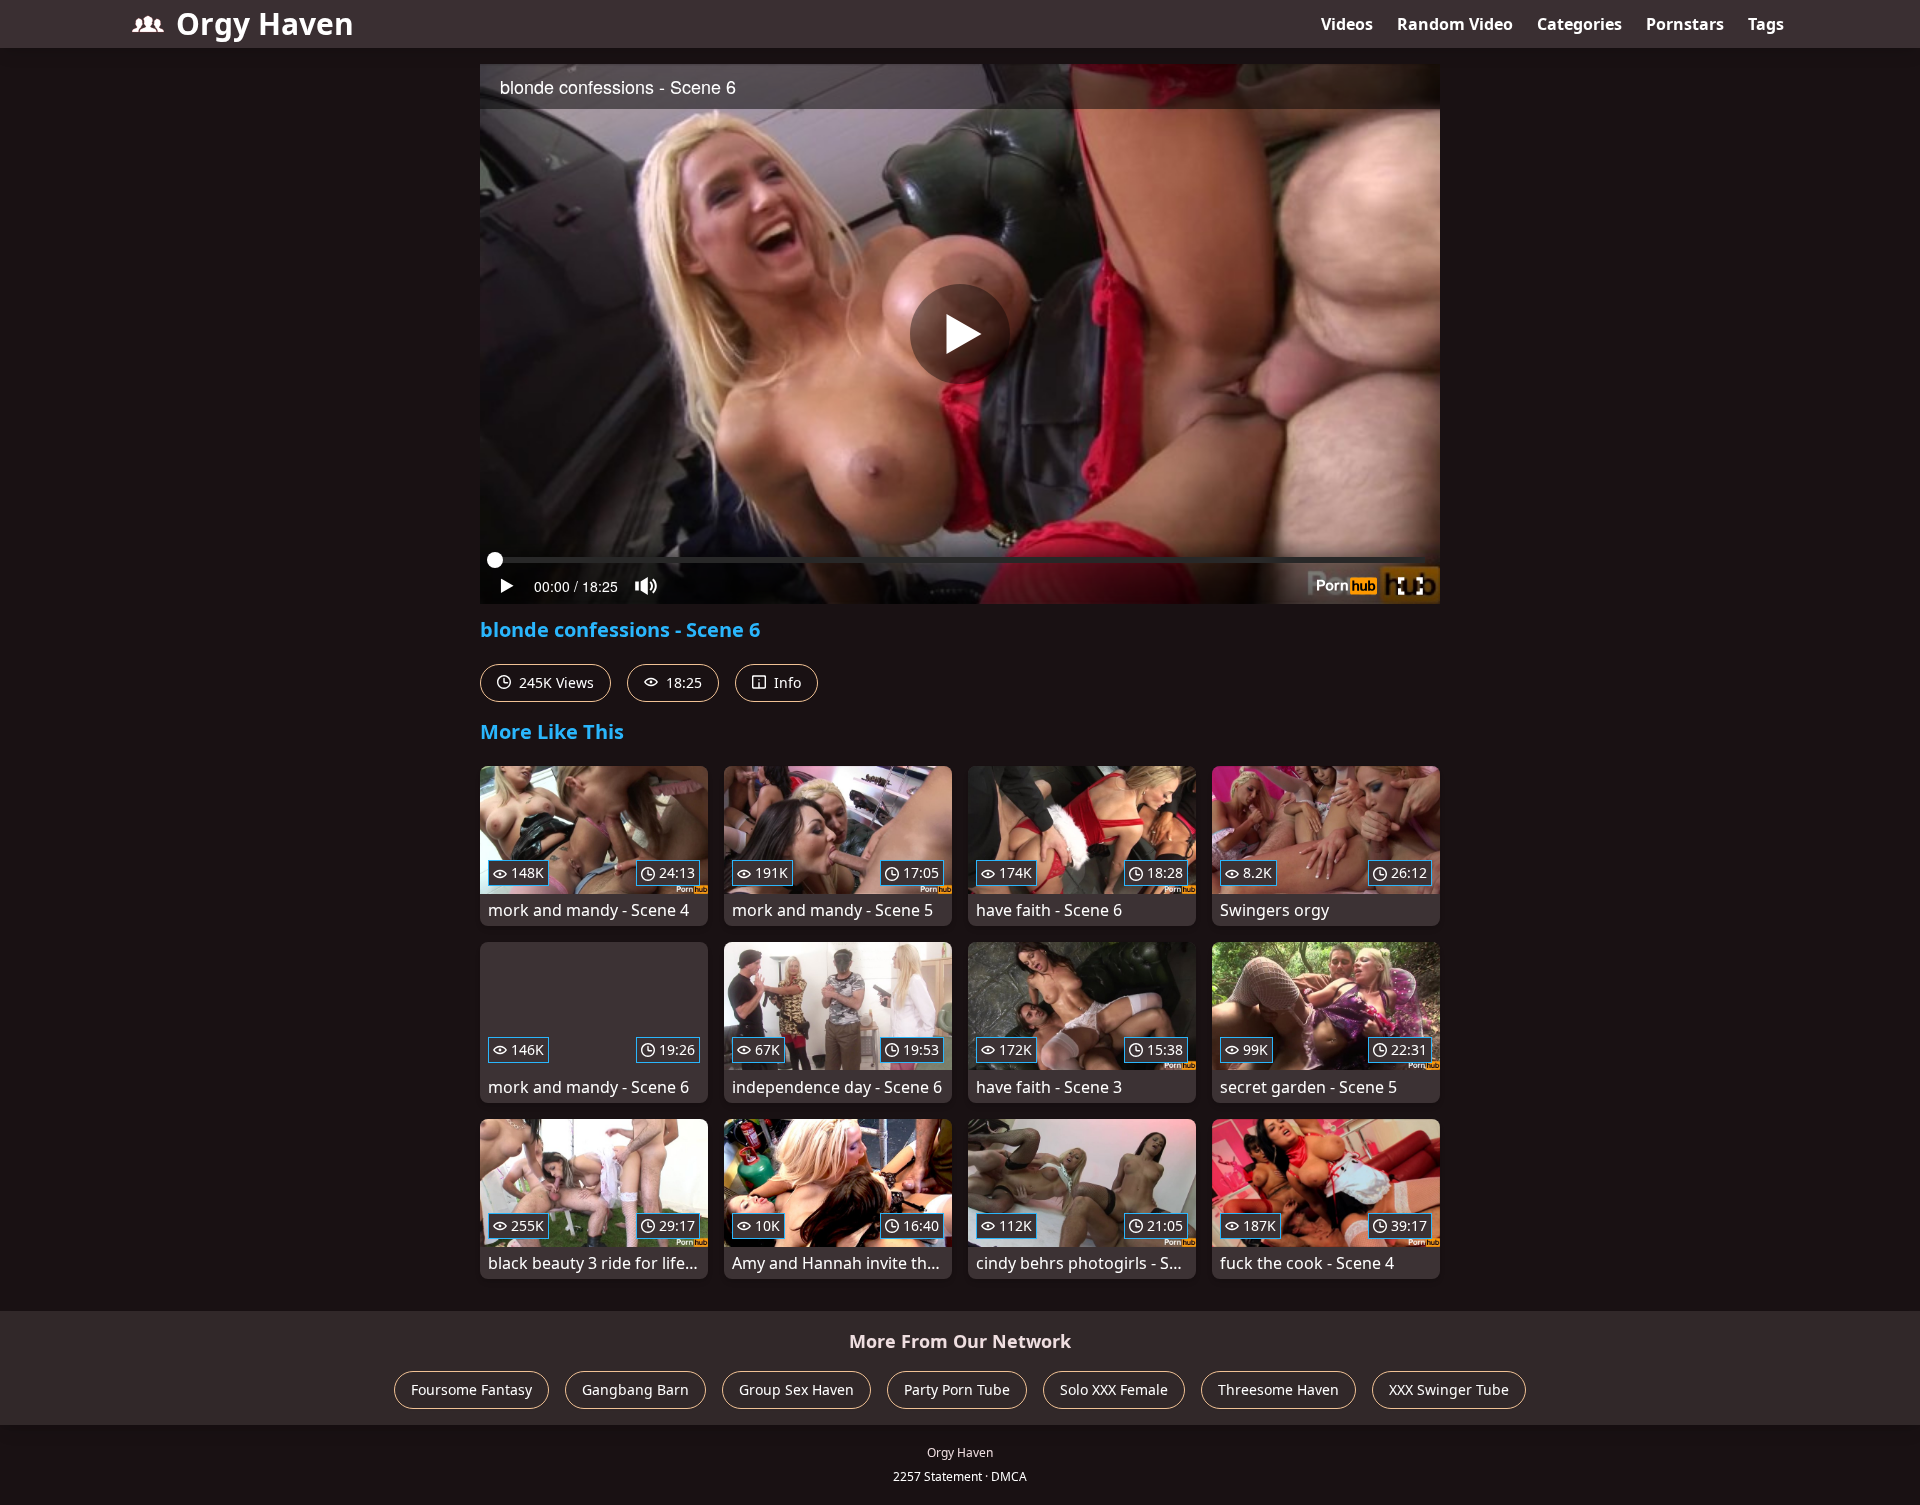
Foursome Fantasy (471, 1389)
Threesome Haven (1278, 1389)
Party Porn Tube (957, 1389)
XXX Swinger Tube (1449, 1389)
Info (785, 682)
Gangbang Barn (635, 1389)
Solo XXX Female (1114, 1389)
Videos (1347, 24)
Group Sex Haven (796, 1389)
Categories (1579, 24)
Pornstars (1685, 24)
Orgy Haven (265, 23)
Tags (1766, 24)
